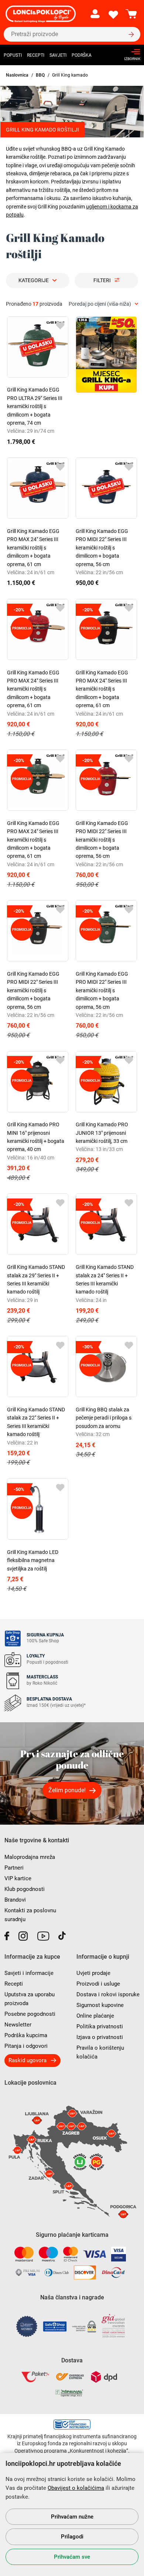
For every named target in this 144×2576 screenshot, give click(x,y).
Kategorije (34, 280)
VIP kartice (18, 1878)
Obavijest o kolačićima (76, 2488)
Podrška (82, 55)
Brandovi (15, 1900)
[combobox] (103, 304)
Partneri (14, 1868)
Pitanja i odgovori (26, 2046)
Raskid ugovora (28, 2060)
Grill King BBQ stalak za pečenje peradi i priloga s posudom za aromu (104, 1418)
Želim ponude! (67, 1790)
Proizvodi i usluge (98, 1984)
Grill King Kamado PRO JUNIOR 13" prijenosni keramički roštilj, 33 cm (102, 1133)
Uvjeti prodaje (93, 1973)
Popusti (13, 55)
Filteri (102, 280)
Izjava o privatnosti (100, 2037)
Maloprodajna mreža (30, 1857)
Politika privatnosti (100, 2026)
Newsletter (18, 2025)
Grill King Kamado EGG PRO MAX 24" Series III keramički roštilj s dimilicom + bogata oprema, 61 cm (33, 548)
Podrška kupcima (26, 2035)
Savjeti (58, 55)
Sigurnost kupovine (100, 2005)
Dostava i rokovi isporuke (108, 1994)
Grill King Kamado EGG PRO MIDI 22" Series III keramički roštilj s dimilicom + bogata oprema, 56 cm (102, 548)
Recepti (36, 55)
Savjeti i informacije (29, 1973)
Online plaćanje (95, 2016)
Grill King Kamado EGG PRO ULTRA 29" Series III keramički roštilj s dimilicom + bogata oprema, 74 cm (35, 406)
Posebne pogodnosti (30, 2014)
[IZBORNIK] (130, 52)
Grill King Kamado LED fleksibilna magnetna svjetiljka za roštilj (33, 1560)
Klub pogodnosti (25, 1889)
